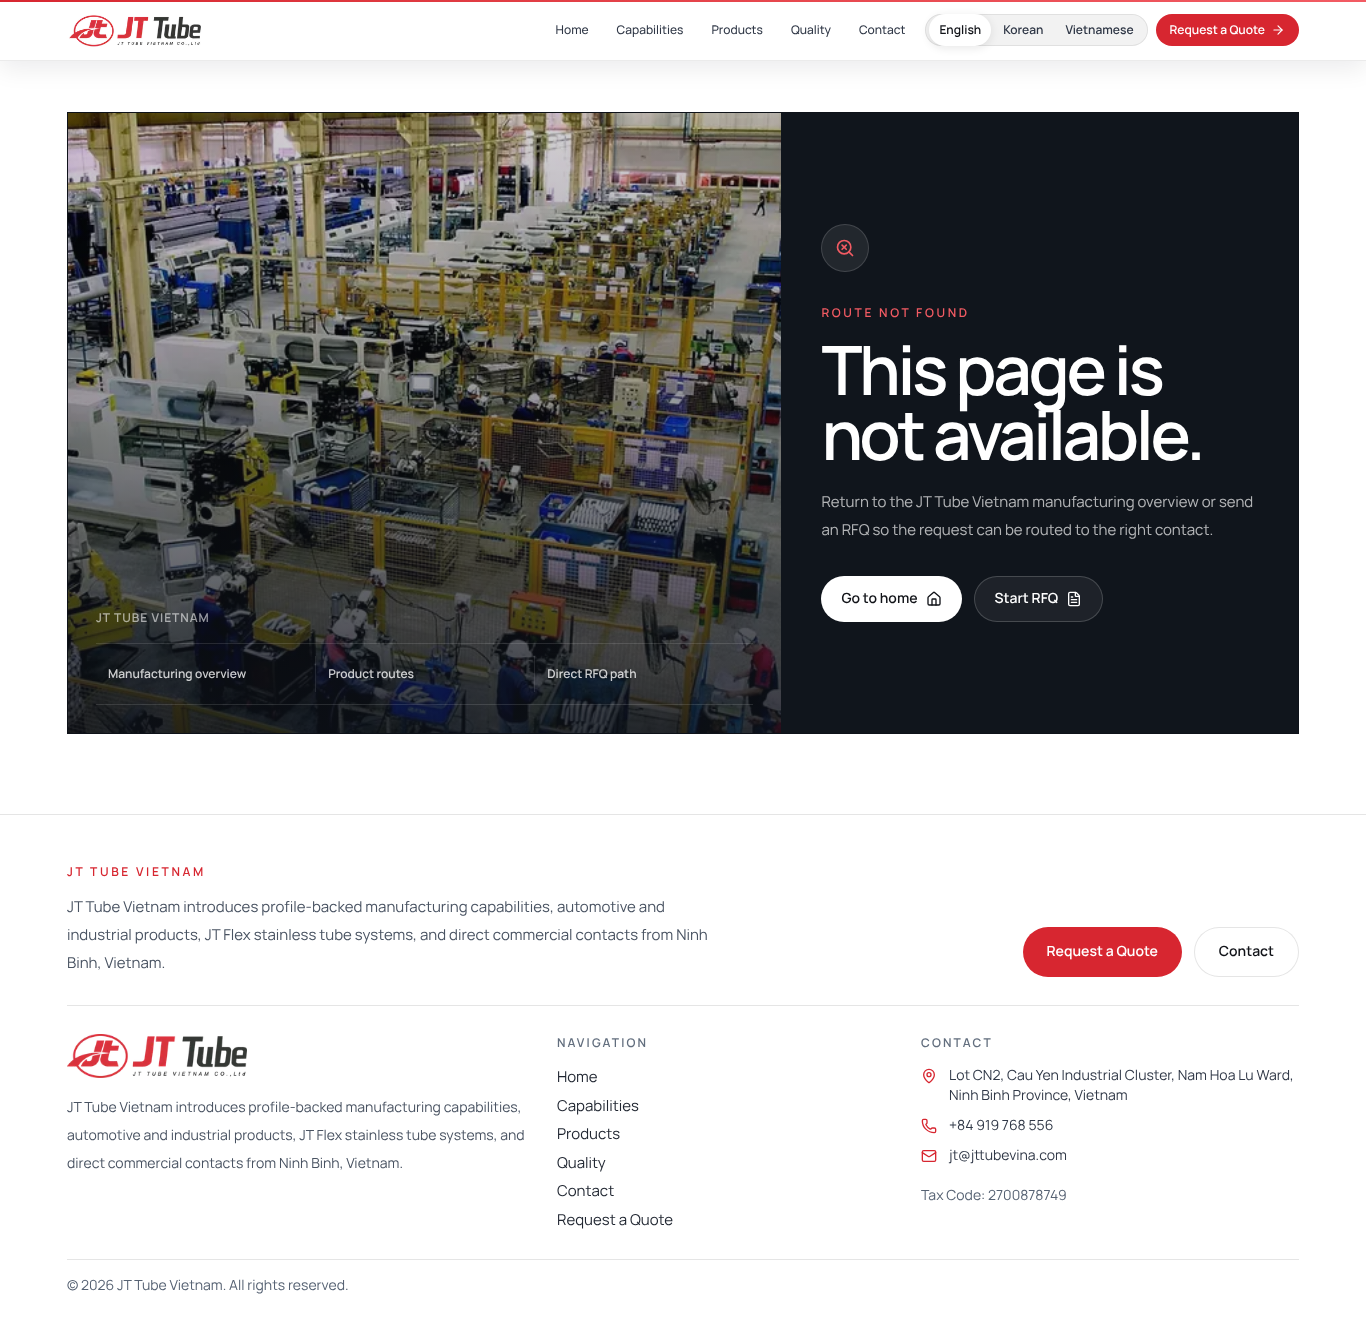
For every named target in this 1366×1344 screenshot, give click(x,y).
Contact (1246, 951)
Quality (581, 1162)
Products (588, 1133)
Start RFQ (1027, 598)
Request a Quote (1102, 951)
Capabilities (598, 1105)
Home (577, 1076)
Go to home (879, 598)
